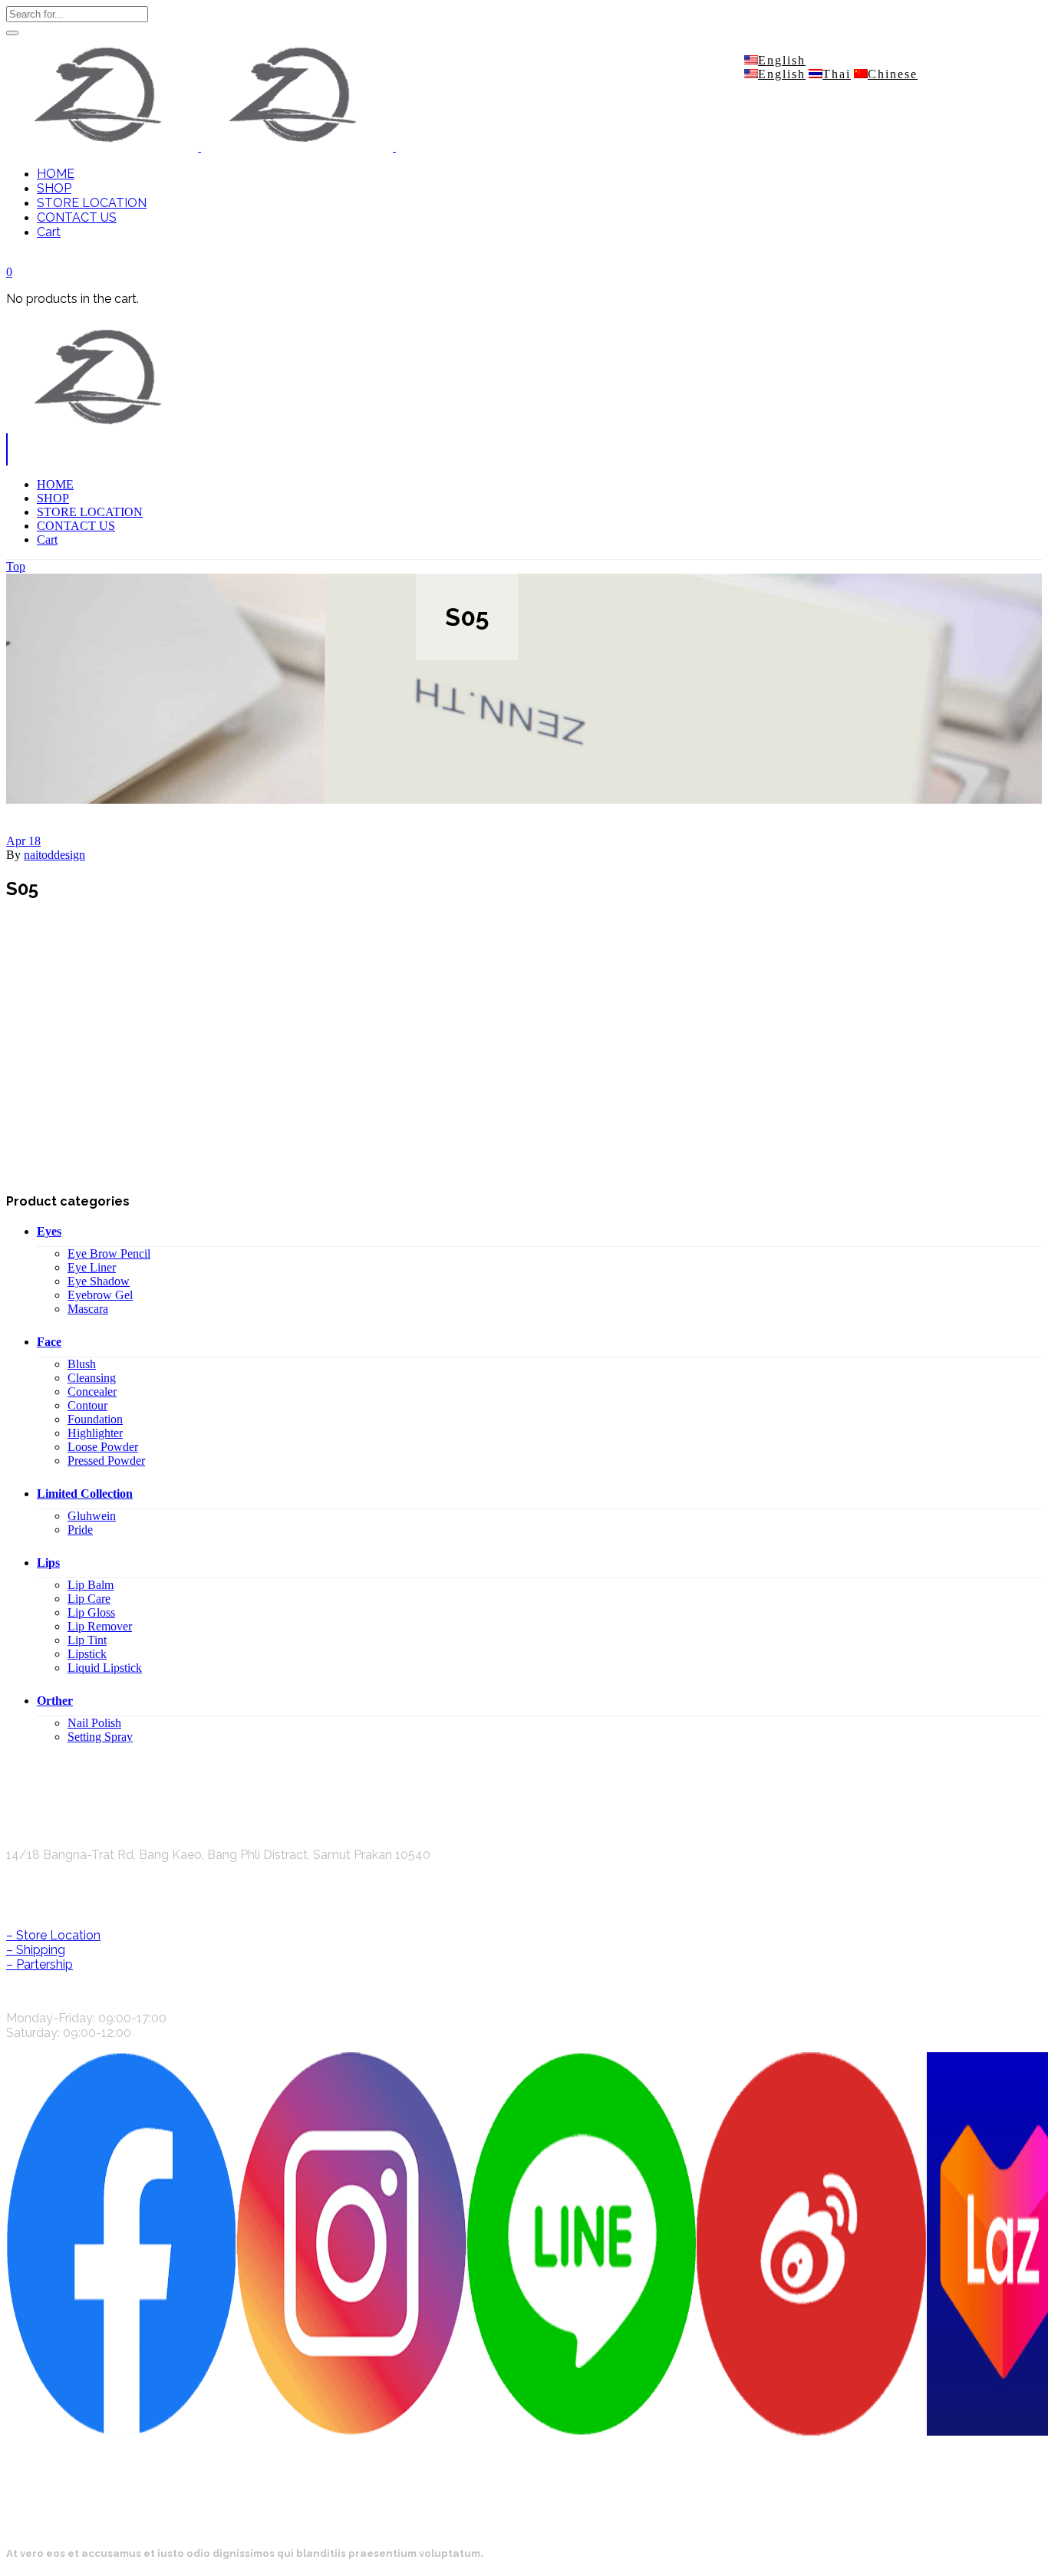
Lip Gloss (91, 1612)
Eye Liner (92, 1267)
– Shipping (36, 1950)
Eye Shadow (99, 1281)
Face (49, 1342)
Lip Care (89, 1599)
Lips (48, 1563)
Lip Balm (91, 1585)
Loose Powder (103, 1447)
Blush (82, 1364)
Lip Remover (100, 1626)
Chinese (893, 74)
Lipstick (87, 1654)
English (782, 60)
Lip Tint (87, 1640)
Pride (80, 1530)
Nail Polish (94, 1723)
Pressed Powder (106, 1461)
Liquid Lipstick (105, 1668)
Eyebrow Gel (100, 1295)
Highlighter (95, 1433)
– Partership (40, 1964)
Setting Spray (100, 1737)
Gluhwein (92, 1516)
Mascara (88, 1309)
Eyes (49, 1231)
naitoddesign (54, 855)
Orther (55, 1701)
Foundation (95, 1419)
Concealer (92, 1392)
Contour (87, 1405)
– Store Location (53, 1935)
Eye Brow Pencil (109, 1253)
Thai (837, 74)
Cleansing (92, 1378)
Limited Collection (85, 1494)
